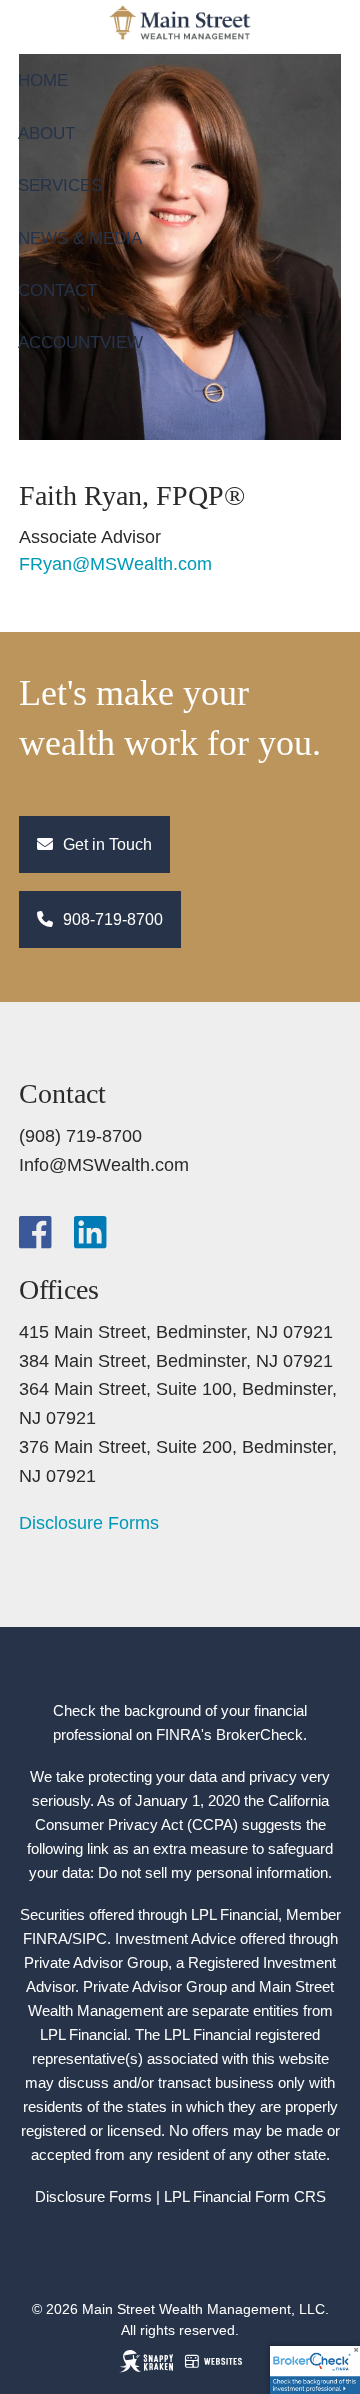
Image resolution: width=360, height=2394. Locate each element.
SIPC (89, 1938)
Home (43, 80)
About (46, 133)
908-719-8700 (111, 919)
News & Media (80, 238)
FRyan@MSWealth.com (115, 564)
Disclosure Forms (89, 1523)
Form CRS (290, 2196)
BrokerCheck (259, 1734)
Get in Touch (105, 844)
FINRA (45, 1938)
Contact (57, 290)
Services (60, 185)
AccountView (80, 342)
